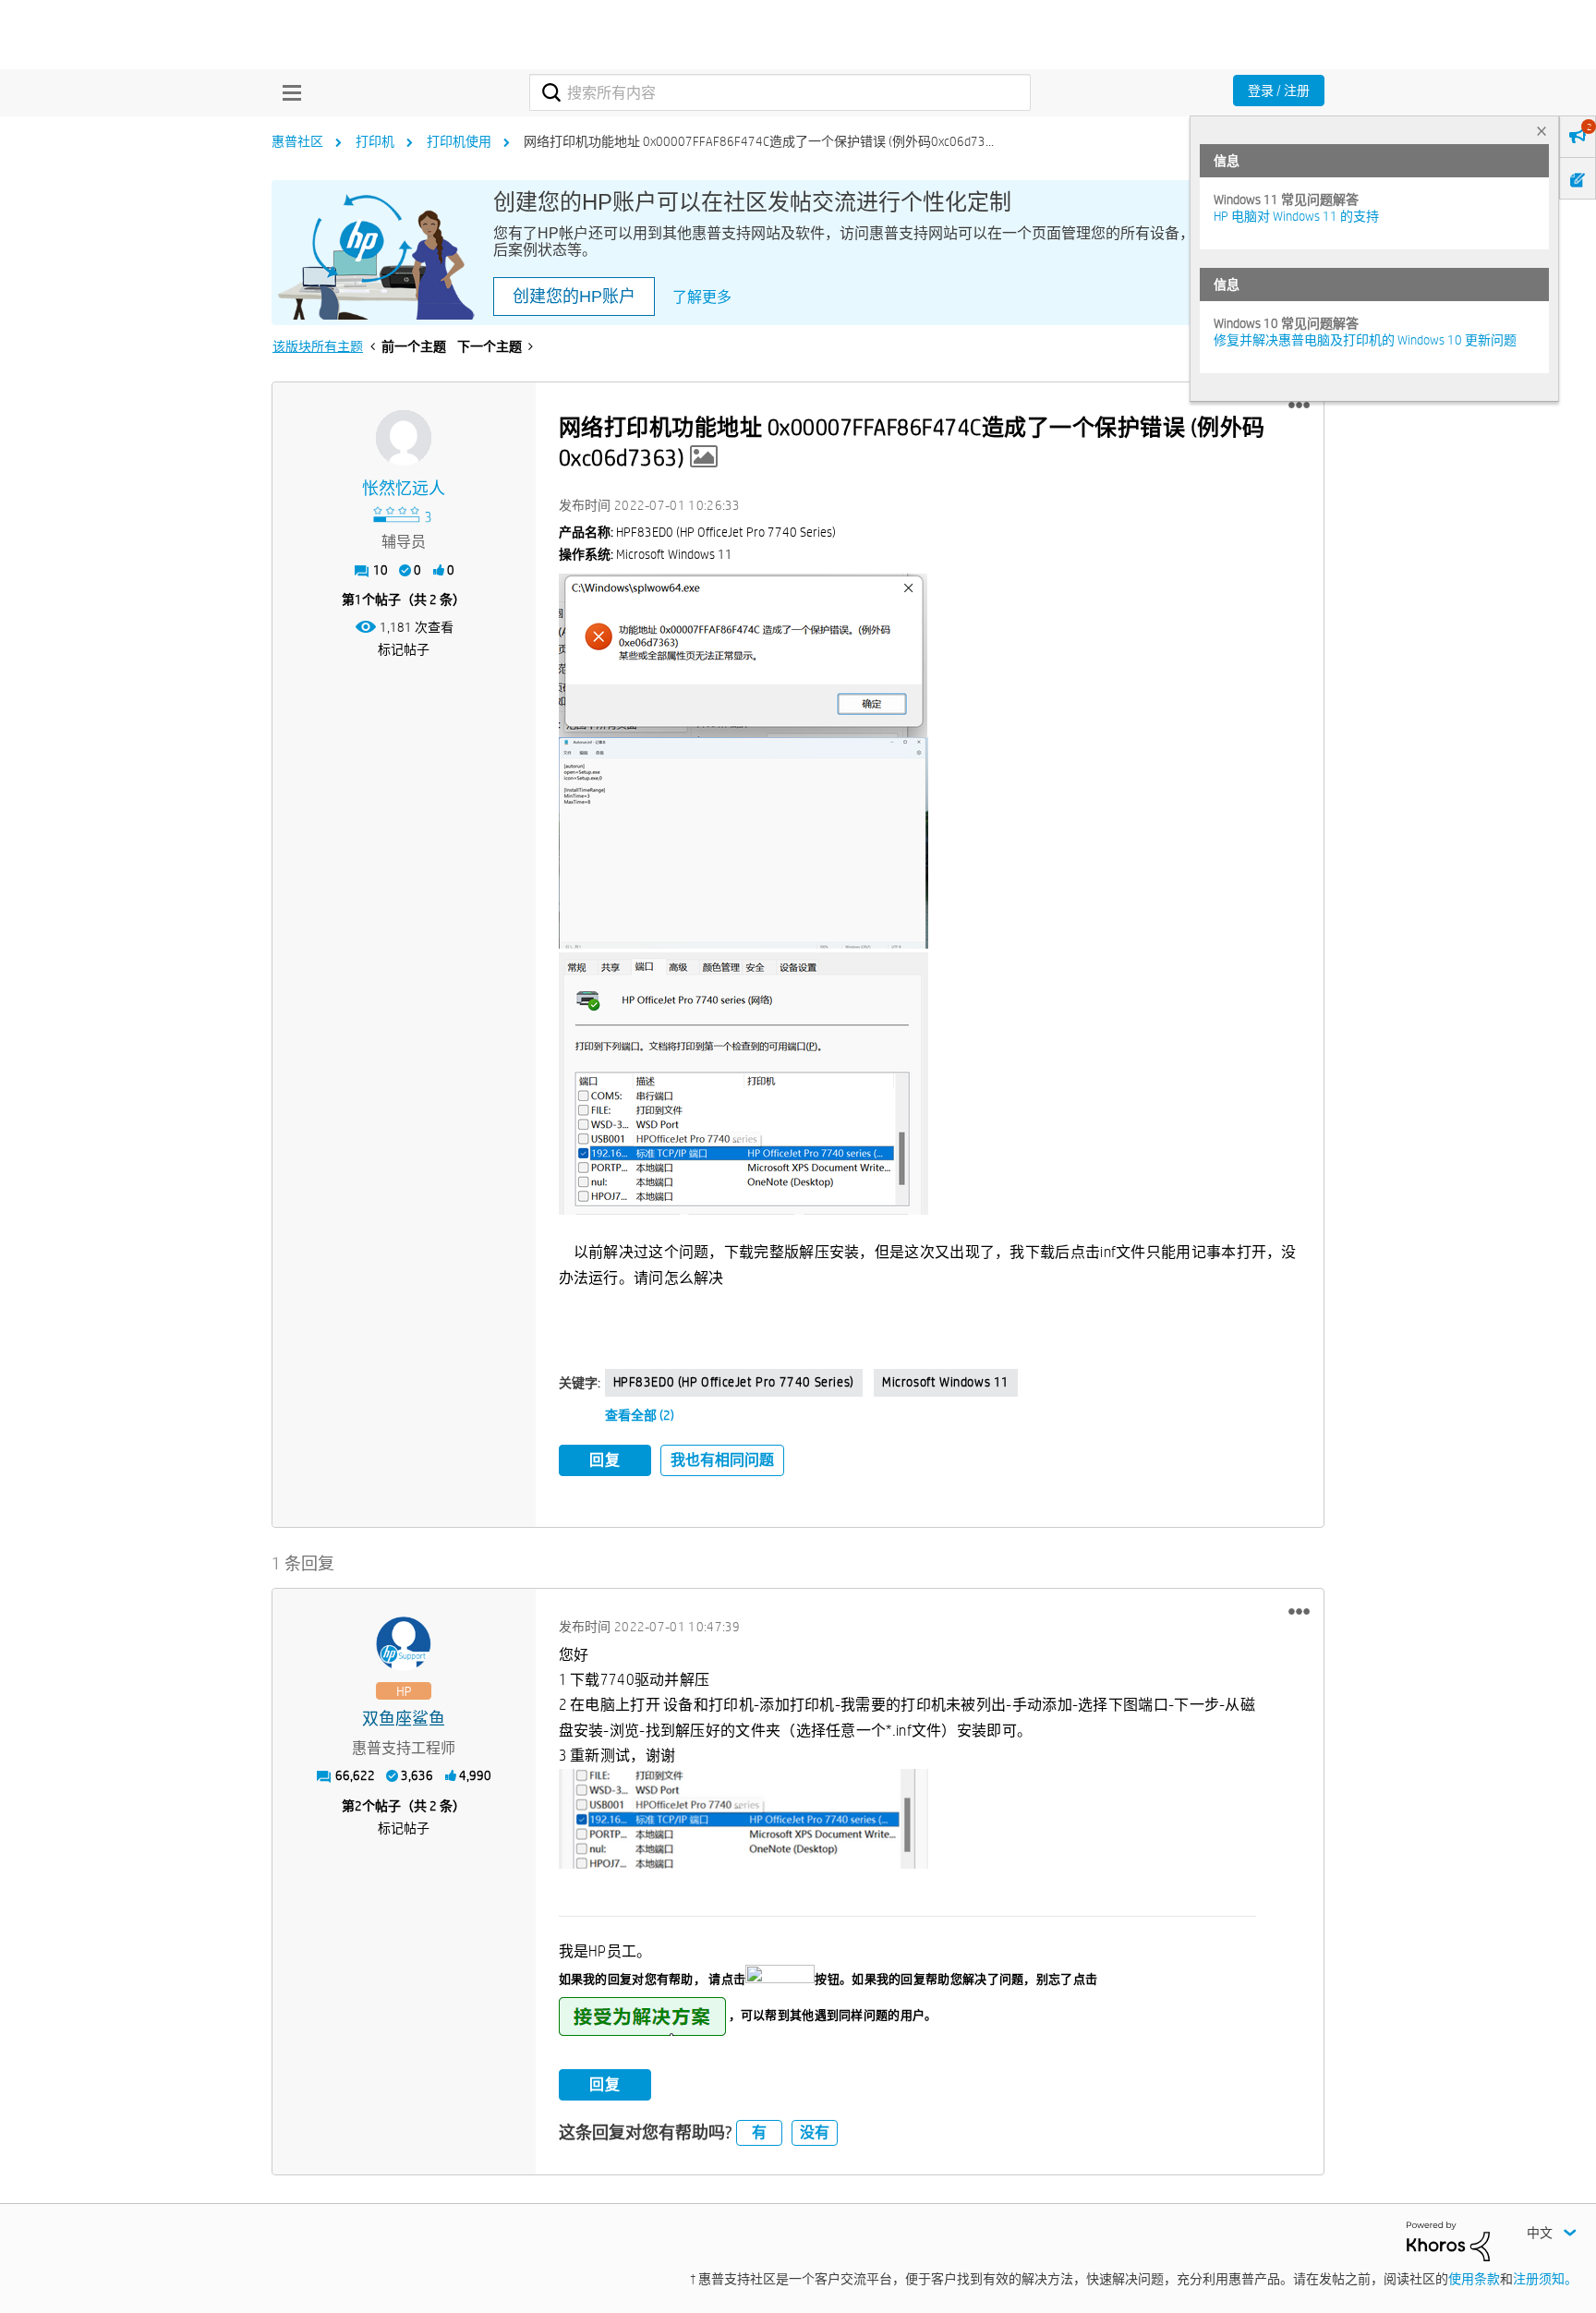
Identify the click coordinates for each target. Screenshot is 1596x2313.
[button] (1299, 406)
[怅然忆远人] (404, 438)
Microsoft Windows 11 (946, 1382)
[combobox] (780, 92)
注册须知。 (1545, 2279)
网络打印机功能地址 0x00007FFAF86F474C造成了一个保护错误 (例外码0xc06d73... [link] (759, 141)
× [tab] (1542, 131)
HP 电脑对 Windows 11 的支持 (1296, 216)
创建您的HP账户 (574, 297)
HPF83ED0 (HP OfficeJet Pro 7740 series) (734, 1382)
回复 (605, 1460)
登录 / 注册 (1279, 91)
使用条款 (1474, 2279)
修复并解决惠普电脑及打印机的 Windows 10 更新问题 (1365, 340)
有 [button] (759, 2132)
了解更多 (702, 297)
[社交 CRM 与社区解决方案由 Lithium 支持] (1448, 2240)
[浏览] (287, 92)
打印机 (375, 141)
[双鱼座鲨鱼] (404, 1644)
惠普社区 (297, 141)
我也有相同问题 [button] (722, 1460)
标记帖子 (404, 649)
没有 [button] (815, 2132)
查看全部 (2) (640, 1415)
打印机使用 (459, 141)
